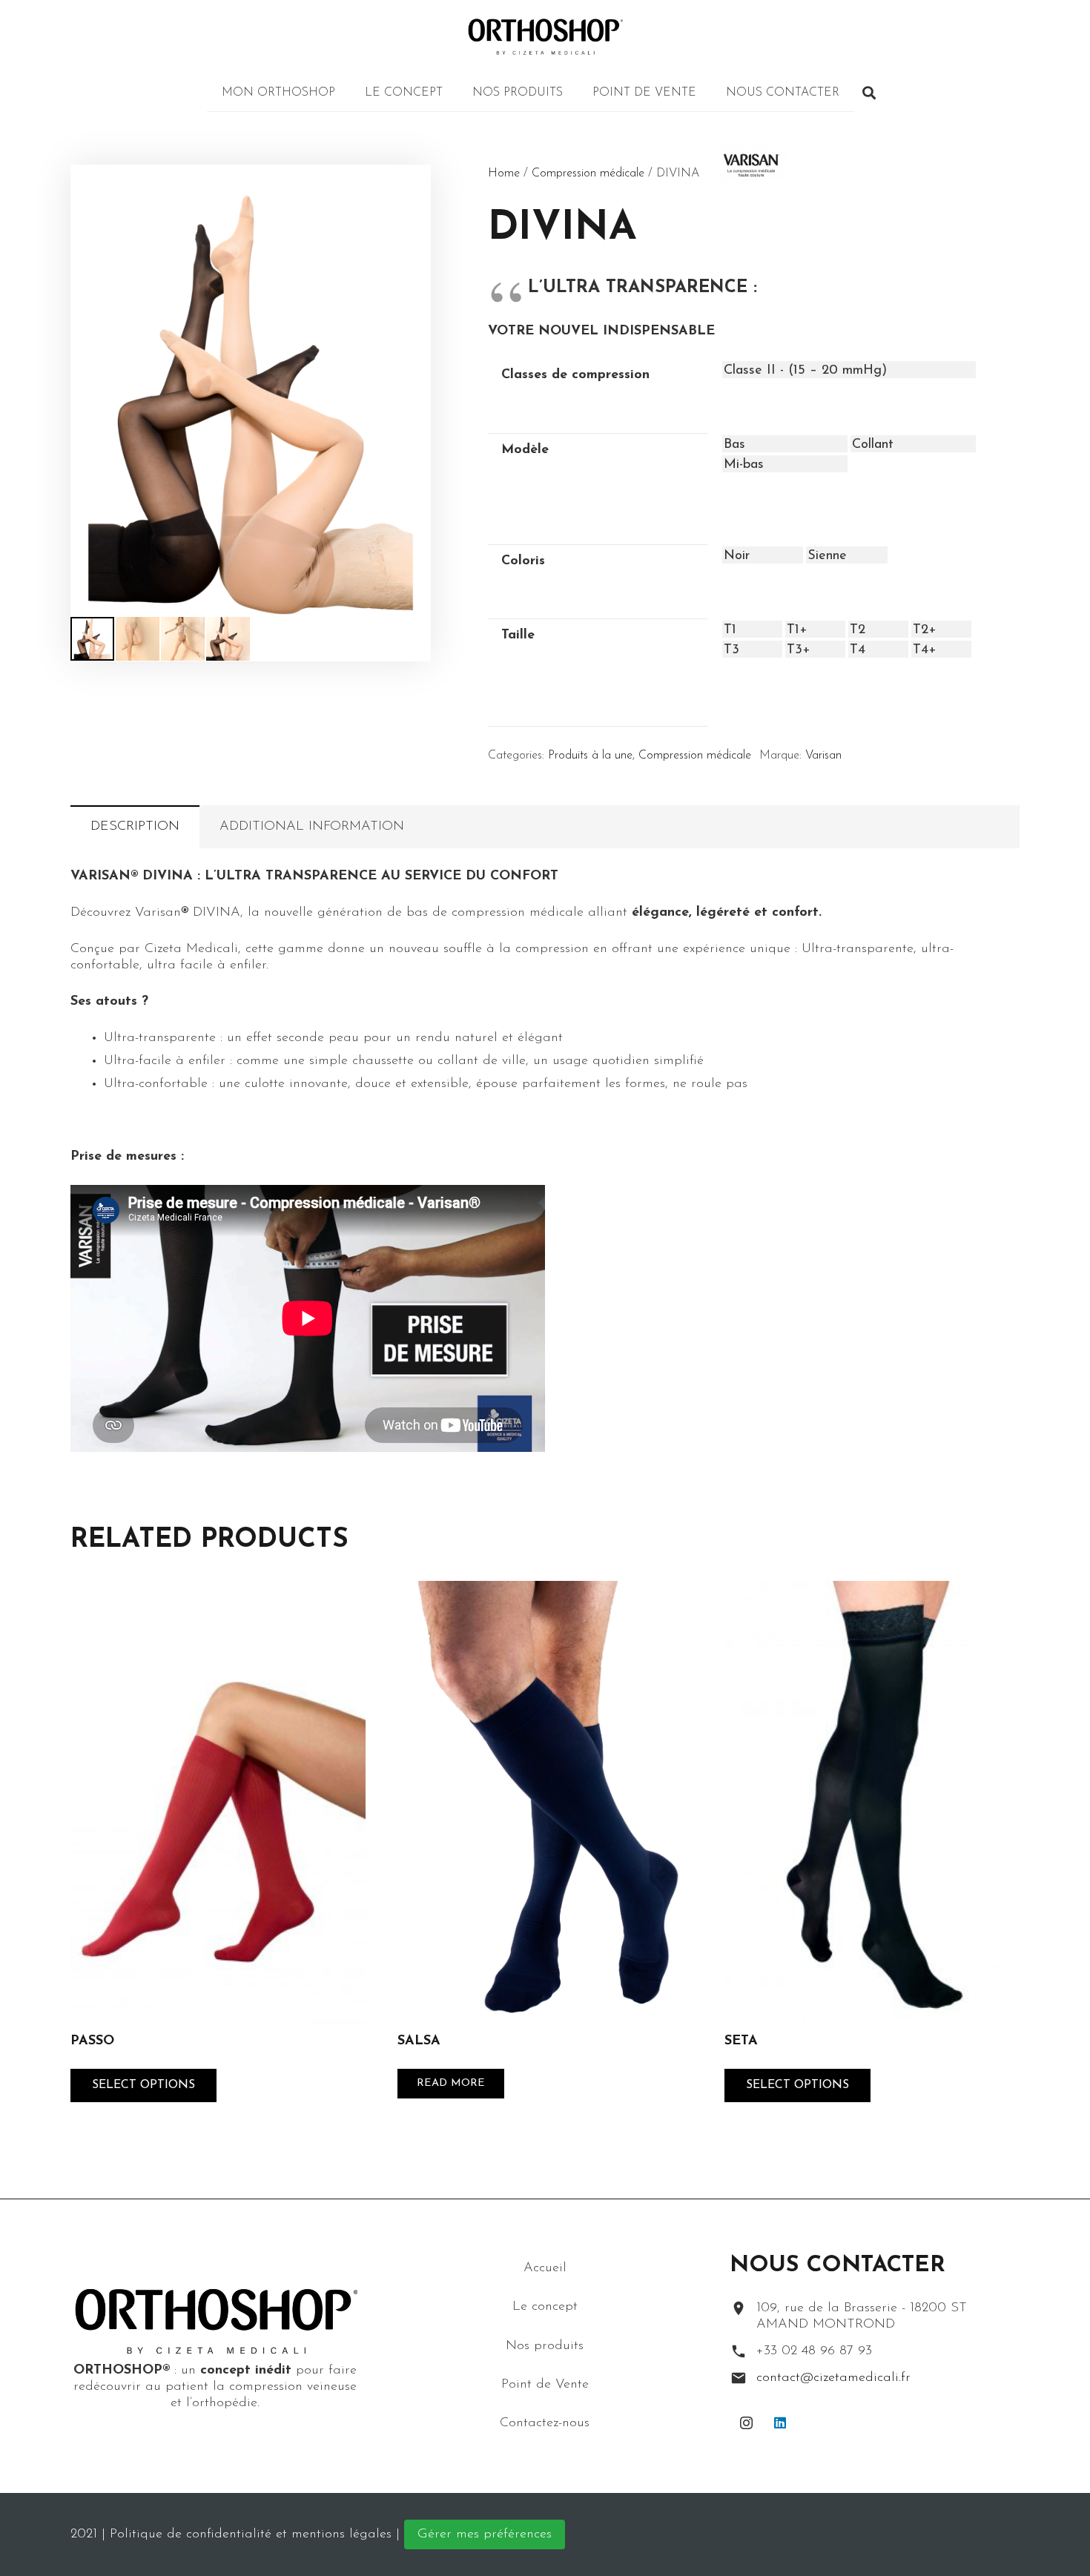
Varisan (823, 756)
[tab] (135, 827)
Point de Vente (545, 2384)
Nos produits (545, 2345)
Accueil (545, 2268)
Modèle (525, 450)
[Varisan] (736, 197)
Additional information (312, 827)
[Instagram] (746, 2423)
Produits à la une (590, 756)
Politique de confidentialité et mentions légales (251, 2534)
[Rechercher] (869, 93)
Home (504, 174)
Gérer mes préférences (485, 2534)
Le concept (545, 2307)
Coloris (523, 561)
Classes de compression (575, 375)
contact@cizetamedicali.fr (833, 2378)
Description (135, 827)
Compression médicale (588, 174)
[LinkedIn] (780, 2423)
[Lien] (545, 37)
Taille (518, 635)
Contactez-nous (545, 2423)
